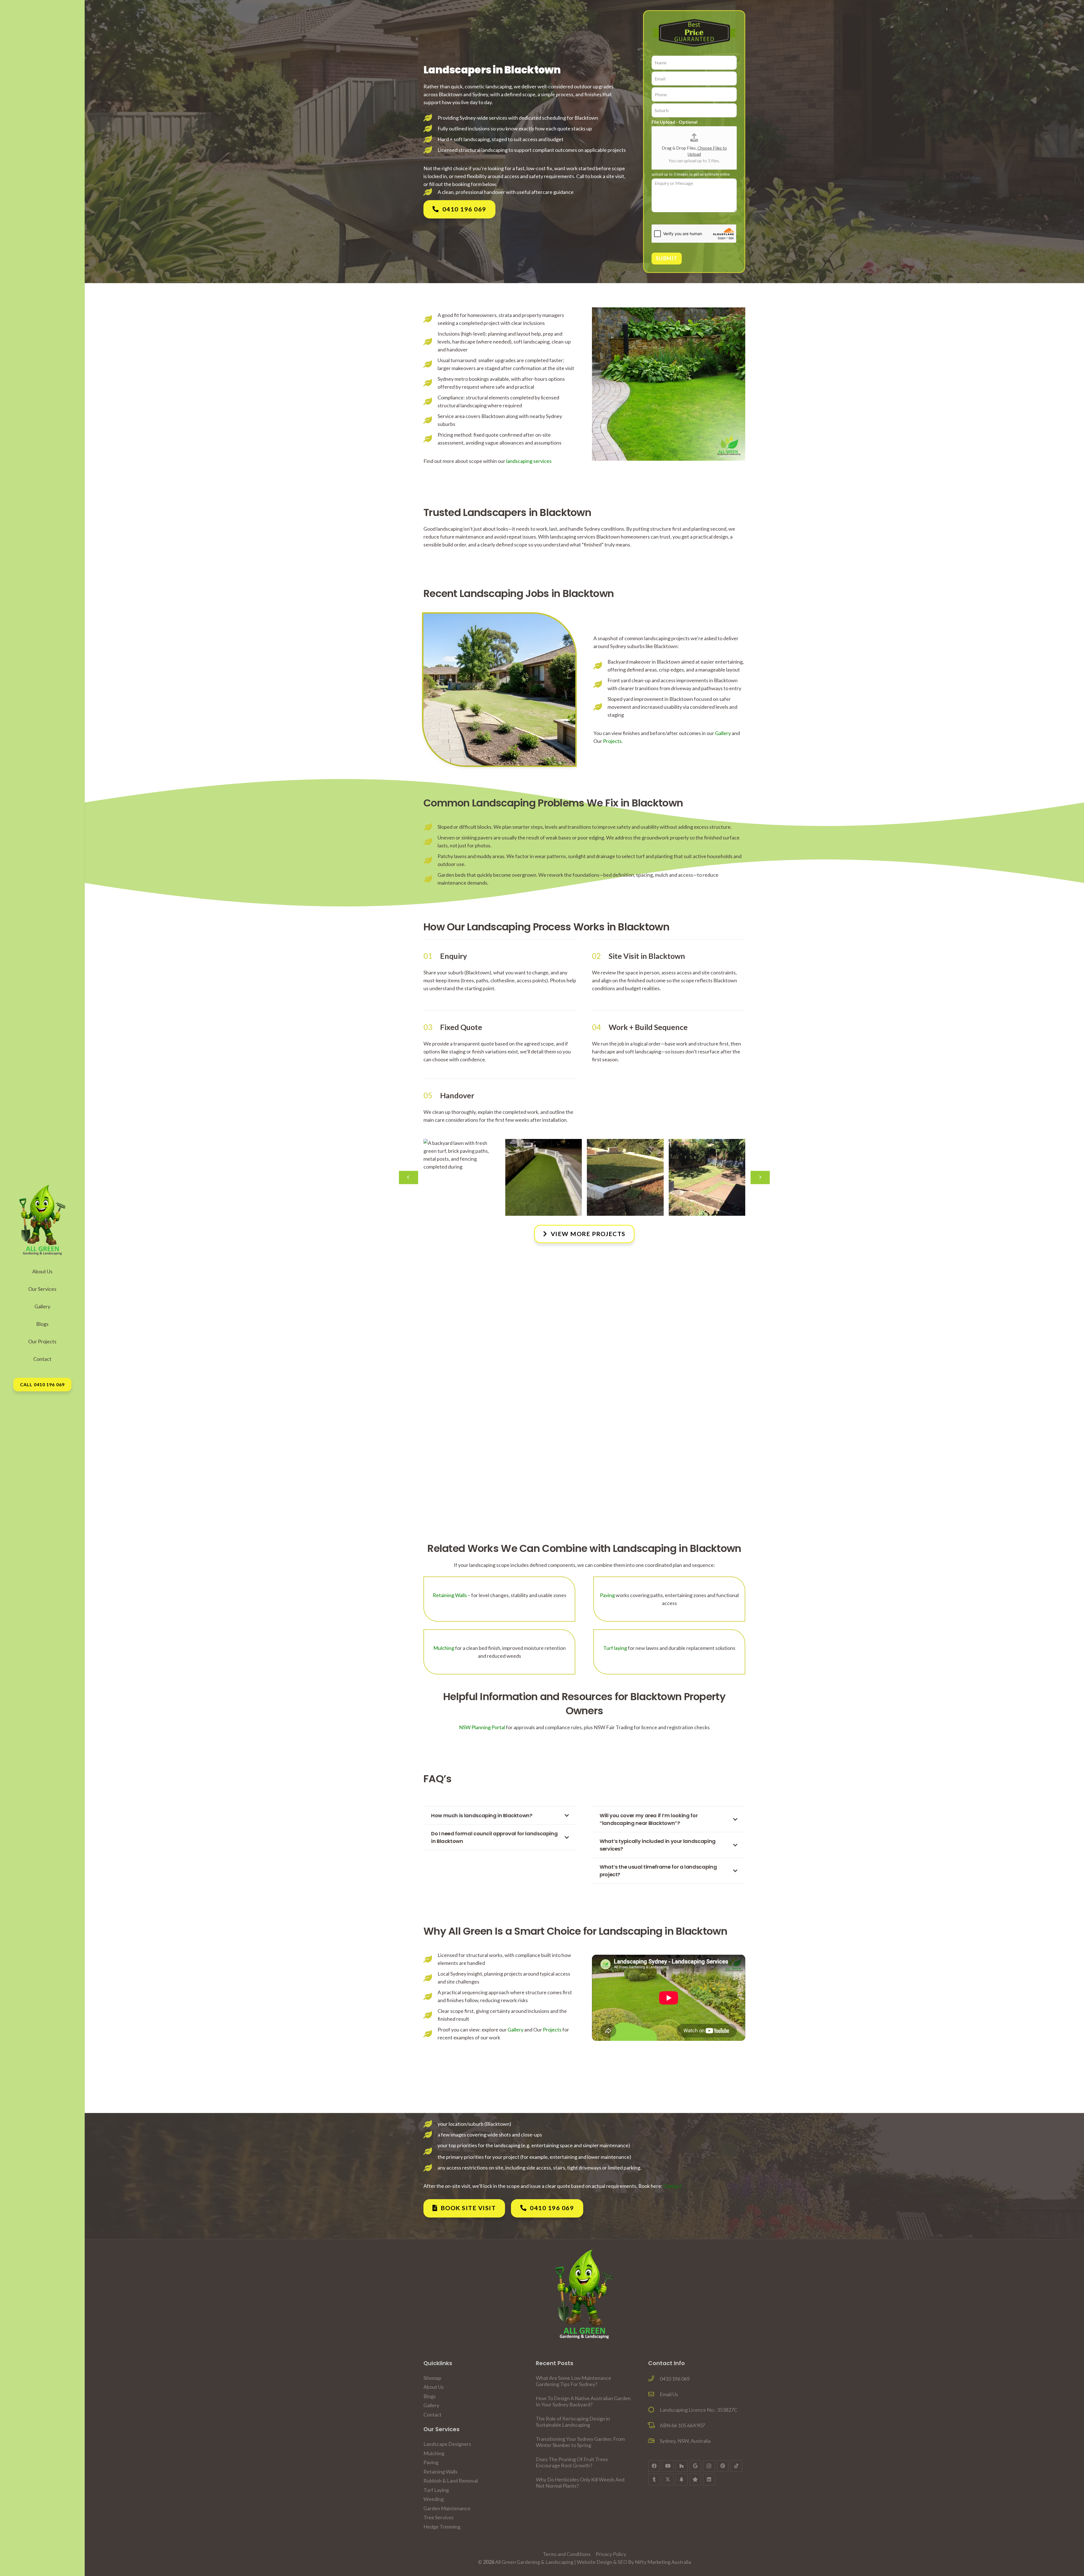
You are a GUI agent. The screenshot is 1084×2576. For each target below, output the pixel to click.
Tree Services (439, 2517)
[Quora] (695, 2480)
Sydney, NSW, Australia (685, 2441)
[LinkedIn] (709, 2480)
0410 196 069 (675, 2379)
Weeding (434, 2499)
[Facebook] (654, 2466)
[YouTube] (668, 2466)
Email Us (669, 2394)
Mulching (444, 1648)
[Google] (695, 2466)
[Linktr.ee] (682, 2480)
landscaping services (529, 461)
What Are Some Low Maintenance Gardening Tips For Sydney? (573, 2381)
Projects (612, 741)
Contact (672, 2186)
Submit (667, 258)
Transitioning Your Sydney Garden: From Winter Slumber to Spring (580, 2442)
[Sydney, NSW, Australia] (654, 2441)
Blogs (430, 2396)
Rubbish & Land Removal (451, 2481)
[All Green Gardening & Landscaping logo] (42, 1220)
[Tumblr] (654, 2480)
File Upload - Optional (675, 122)
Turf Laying (436, 2490)
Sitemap (432, 2378)
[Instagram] (709, 2466)
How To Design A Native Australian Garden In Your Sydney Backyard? (583, 2401)
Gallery (723, 733)
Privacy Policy (611, 2554)
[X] (668, 2480)
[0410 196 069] (654, 2379)
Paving (607, 1595)
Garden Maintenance (447, 2508)
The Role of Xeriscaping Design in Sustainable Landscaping (573, 2422)
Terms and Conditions (567, 2554)
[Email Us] (654, 2394)
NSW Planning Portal (482, 1727)
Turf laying (615, 1648)
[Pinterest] (723, 2466)
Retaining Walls (450, 1595)
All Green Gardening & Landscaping (534, 2562)
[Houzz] (682, 2466)
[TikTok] (736, 2466)
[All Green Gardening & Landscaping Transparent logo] (584, 2294)
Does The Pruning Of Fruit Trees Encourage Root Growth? (572, 2462)
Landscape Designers (447, 2444)
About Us (434, 2387)
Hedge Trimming (442, 2527)
